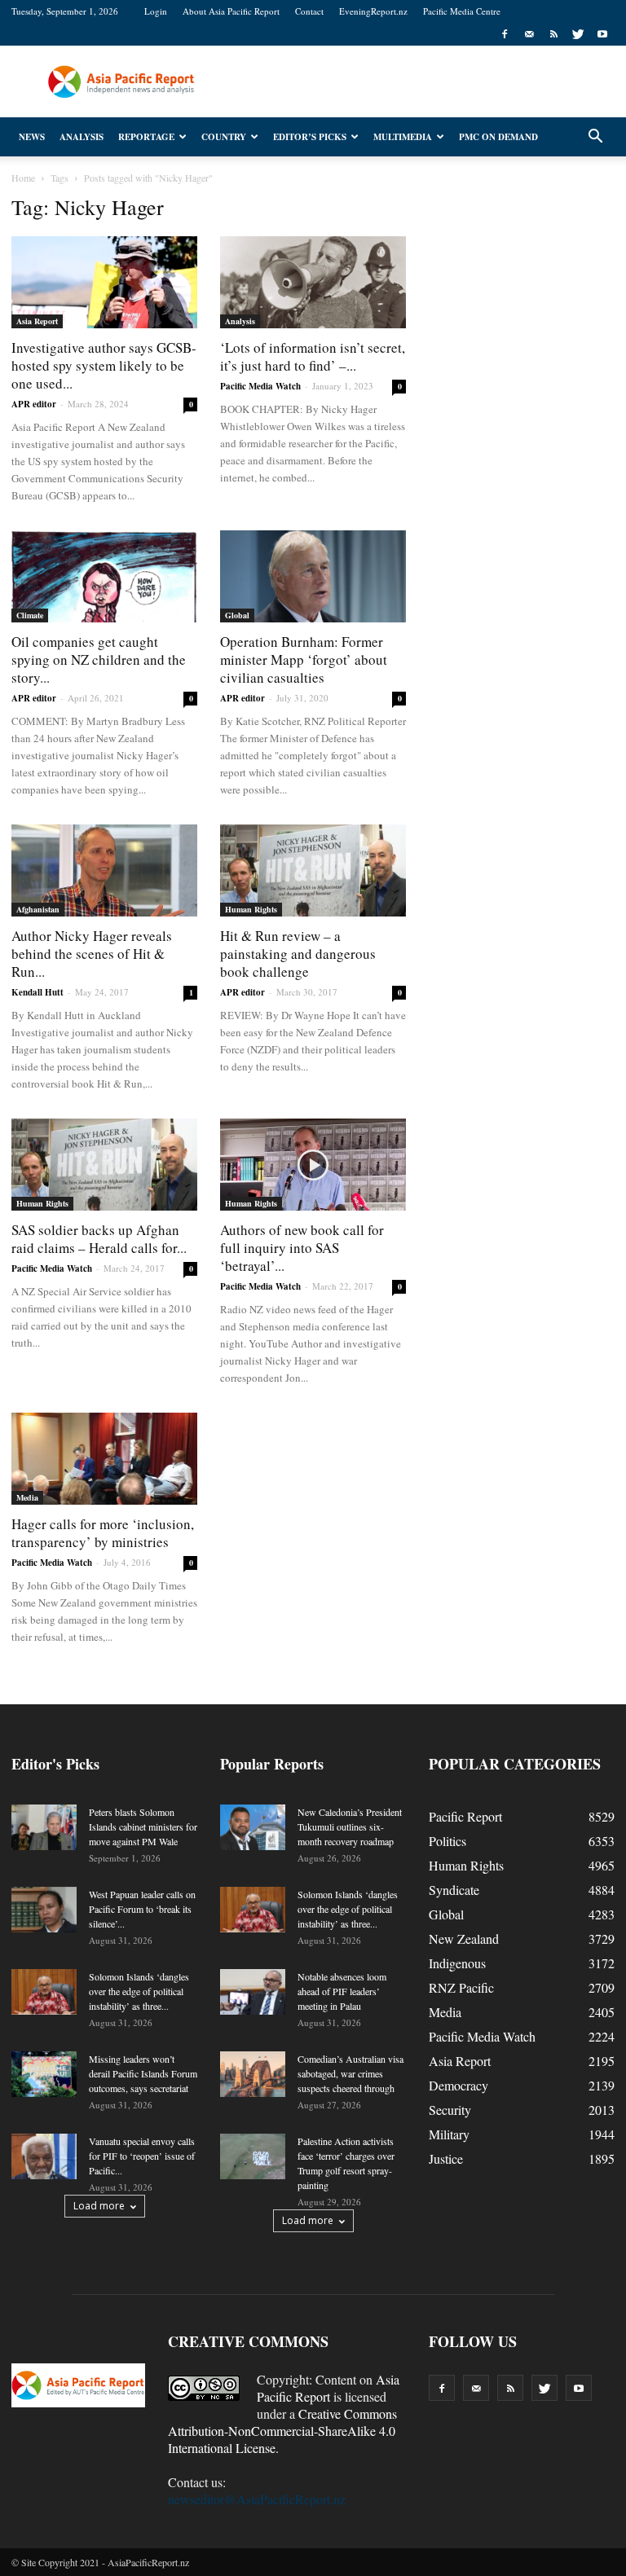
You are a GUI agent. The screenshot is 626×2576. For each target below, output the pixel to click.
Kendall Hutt (37, 992)
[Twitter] (578, 34)
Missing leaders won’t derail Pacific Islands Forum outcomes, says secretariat (143, 2073)
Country (224, 137)
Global (237, 615)
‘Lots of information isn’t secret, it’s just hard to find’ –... (313, 356)
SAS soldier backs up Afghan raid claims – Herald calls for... (99, 1239)
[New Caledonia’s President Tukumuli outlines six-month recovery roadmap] (253, 1827)
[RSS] (553, 34)
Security (450, 2110)
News (32, 137)
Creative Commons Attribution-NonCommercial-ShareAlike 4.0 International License (282, 2431)
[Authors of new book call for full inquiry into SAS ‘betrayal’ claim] (313, 1165)
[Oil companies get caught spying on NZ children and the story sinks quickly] (104, 576)
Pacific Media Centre (462, 11)
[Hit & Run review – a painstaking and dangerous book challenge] (313, 870)
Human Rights (251, 909)
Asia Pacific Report (328, 2388)
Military (449, 2134)
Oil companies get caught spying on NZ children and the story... (99, 659)
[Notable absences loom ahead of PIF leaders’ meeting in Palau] (253, 1992)
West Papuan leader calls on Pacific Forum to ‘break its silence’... (142, 1909)
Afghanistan (38, 909)
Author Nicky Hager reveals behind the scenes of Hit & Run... (92, 954)
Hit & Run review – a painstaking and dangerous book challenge (298, 954)
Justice (446, 2158)
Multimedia (403, 137)
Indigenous (457, 1963)
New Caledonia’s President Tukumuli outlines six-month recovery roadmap (350, 1826)
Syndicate (454, 1890)
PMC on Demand (498, 137)
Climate (30, 615)
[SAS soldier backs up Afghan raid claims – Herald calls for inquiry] (104, 1165)
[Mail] (529, 34)
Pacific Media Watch (260, 386)
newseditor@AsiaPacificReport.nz (257, 2499)
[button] (595, 137)
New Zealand (464, 1939)
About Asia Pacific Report (231, 11)
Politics (447, 1841)
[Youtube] (602, 34)
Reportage (146, 137)
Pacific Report (465, 1816)
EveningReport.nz (373, 11)
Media (27, 1497)
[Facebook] (505, 34)
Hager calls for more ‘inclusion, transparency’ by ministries (103, 1533)
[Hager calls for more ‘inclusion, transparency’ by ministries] (104, 1459)
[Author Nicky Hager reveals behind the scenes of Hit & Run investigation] (104, 870)
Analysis (82, 137)
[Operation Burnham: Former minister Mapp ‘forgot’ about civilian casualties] (313, 576)
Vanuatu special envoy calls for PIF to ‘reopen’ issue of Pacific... (142, 2156)
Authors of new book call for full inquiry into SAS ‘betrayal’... (302, 1248)
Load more (99, 2206)
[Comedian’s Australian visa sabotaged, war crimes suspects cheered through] (253, 2074)
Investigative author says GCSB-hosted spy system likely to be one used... (104, 365)
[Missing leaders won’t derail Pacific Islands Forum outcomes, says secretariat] (44, 2074)
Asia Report (37, 321)
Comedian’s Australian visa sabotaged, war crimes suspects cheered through (350, 2073)
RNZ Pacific (461, 1987)
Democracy (458, 2085)
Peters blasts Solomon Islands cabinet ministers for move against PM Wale (143, 1826)
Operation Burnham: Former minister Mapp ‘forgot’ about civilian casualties (304, 659)
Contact (309, 11)
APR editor (34, 404)
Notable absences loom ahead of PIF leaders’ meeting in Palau (342, 1991)
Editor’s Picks (310, 137)
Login (156, 11)
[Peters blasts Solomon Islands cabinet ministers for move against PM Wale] (44, 1827)
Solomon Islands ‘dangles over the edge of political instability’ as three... (139, 1991)
